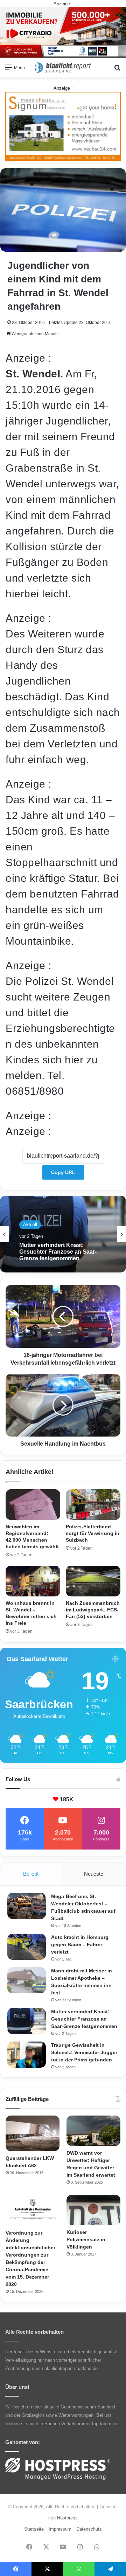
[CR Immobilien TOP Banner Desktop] (63, 32)
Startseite (34, 2529)
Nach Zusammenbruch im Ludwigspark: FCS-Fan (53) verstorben (93, 1610)
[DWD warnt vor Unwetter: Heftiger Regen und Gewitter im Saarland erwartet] (93, 2131)
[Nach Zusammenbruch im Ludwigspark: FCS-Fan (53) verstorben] (93, 1581)
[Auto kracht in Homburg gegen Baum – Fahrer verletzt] (27, 1947)
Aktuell (30, 1224)
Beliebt (31, 1874)
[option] (63, 1234)
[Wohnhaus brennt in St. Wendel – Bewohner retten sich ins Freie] (33, 1581)
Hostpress (67, 2518)
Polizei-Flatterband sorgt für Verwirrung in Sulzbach (93, 1533)
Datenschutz (89, 2529)
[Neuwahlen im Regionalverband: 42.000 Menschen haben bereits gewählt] (33, 1505)
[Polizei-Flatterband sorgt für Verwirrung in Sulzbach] (93, 1505)
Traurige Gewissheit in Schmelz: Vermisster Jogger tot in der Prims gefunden (84, 2052)
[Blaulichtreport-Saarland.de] (63, 68)
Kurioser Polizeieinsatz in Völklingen (86, 2239)
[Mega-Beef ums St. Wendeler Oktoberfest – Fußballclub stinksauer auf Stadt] (27, 1906)
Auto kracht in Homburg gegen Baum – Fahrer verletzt (80, 1944)
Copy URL (63, 1172)
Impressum (60, 2529)
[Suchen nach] (117, 70)
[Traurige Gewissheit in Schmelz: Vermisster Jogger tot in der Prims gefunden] (27, 2055)
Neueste (94, 1874)
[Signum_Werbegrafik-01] (63, 126)
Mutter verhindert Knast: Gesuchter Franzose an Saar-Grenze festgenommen (58, 1252)
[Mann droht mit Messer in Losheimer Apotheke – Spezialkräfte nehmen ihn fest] (27, 1980)
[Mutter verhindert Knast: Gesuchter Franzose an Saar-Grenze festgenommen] (27, 2021)
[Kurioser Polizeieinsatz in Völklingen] (93, 2210)
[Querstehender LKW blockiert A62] (33, 2134)
